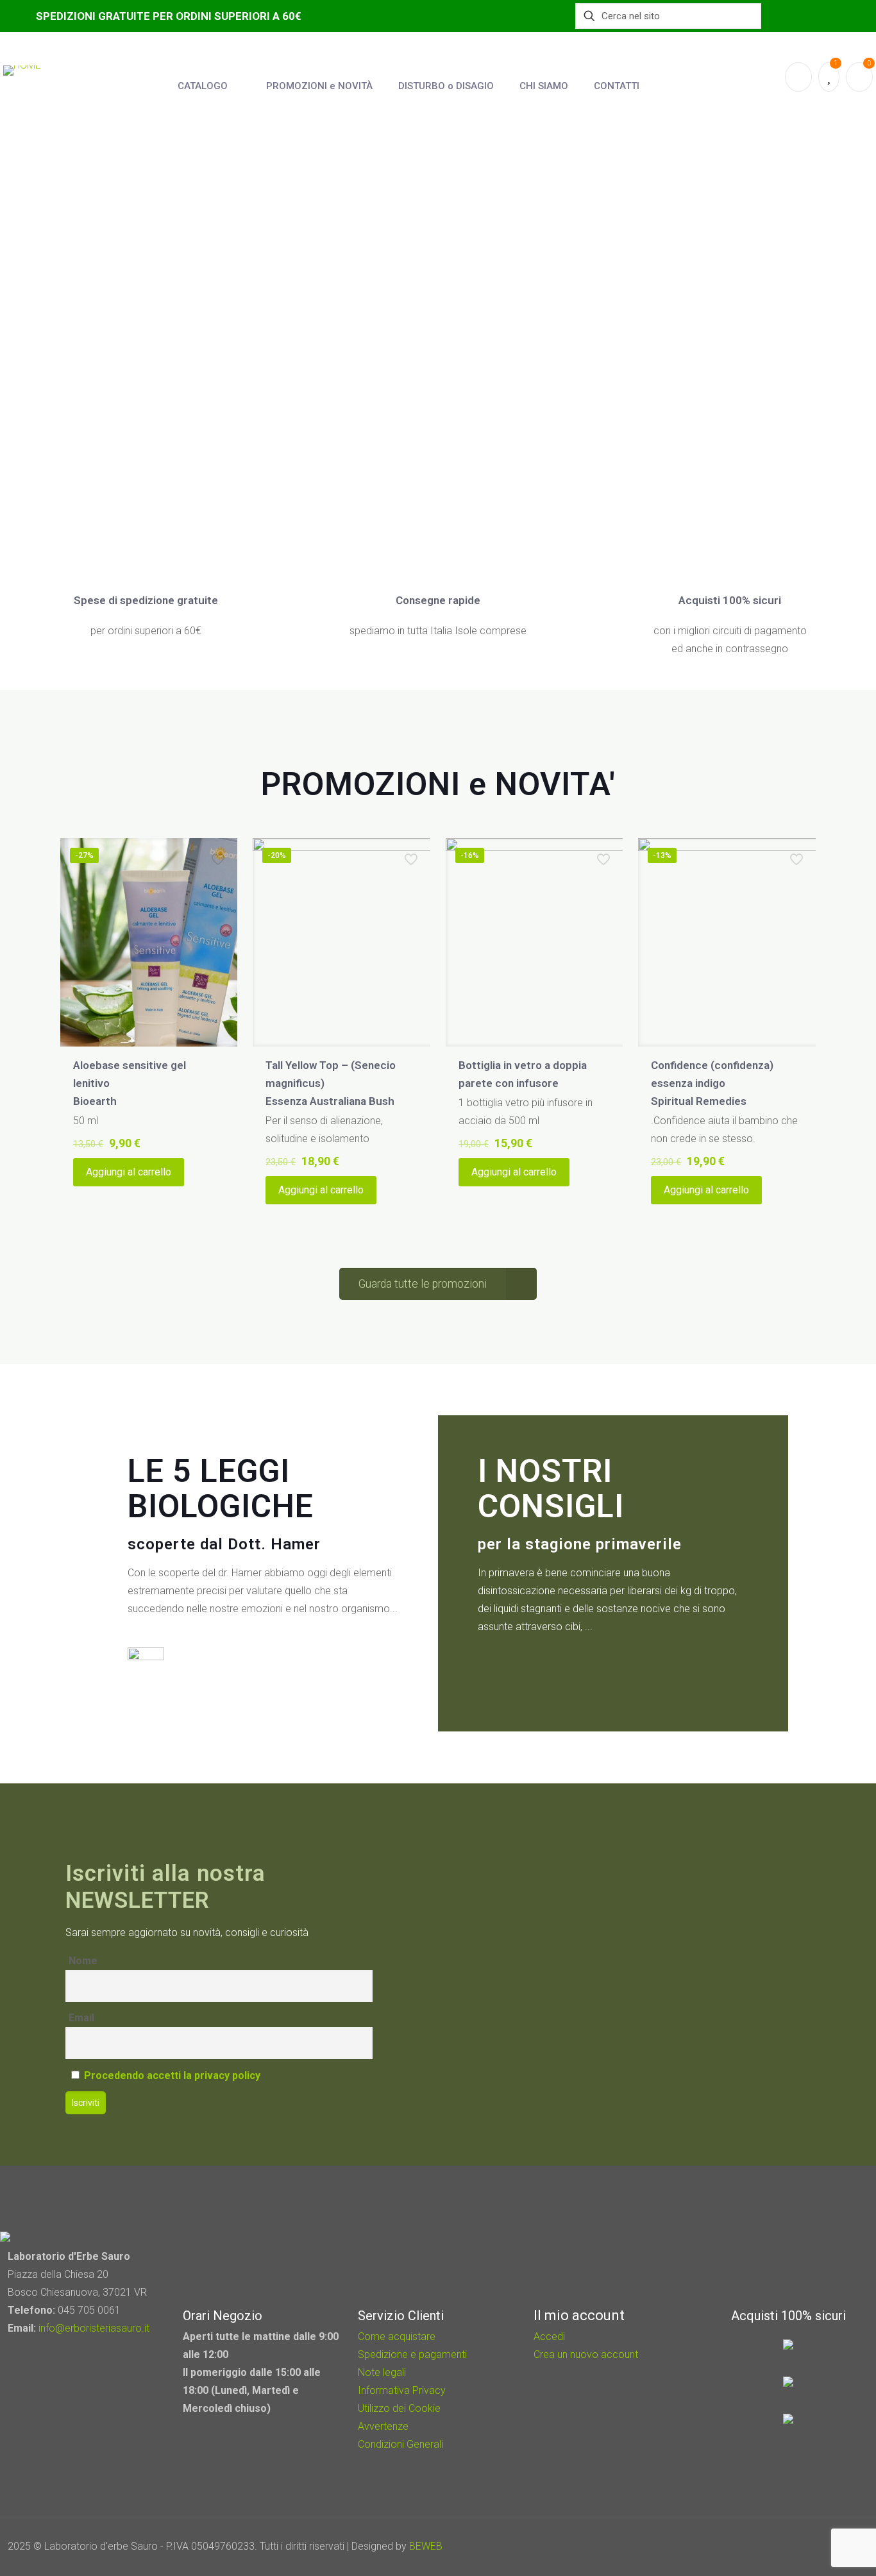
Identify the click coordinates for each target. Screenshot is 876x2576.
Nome (83, 1961)
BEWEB (426, 2546)
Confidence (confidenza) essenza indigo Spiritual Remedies (712, 1083)
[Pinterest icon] (810, 2547)
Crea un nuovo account (586, 2354)
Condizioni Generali (400, 2444)
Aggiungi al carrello (129, 1172)
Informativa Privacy (402, 2390)
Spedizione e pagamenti (412, 2354)
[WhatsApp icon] (776, 2547)
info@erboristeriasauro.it (94, 2328)
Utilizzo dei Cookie (399, 2408)
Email (81, 2018)
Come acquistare (397, 2336)
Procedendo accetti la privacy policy (172, 2075)
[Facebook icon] (793, 2547)
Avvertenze (383, 2426)
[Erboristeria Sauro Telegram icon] (825, 2547)
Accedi (549, 2336)
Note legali (382, 2372)
